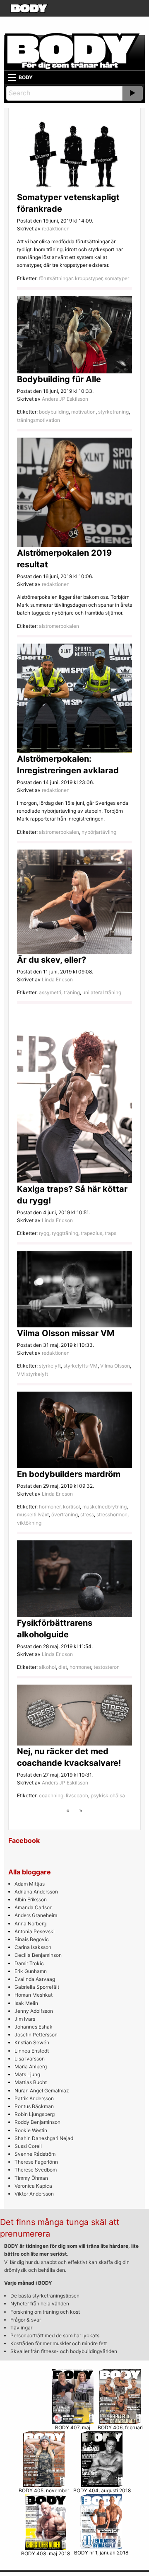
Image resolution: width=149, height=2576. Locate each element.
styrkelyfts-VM (81, 1366)
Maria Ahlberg (31, 2066)
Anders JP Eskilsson (65, 399)
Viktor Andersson (34, 2194)
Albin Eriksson (31, 1899)
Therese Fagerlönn (36, 2162)
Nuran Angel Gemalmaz (42, 2091)
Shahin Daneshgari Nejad (44, 2138)
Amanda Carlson (34, 1907)
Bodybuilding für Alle (59, 379)
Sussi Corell (28, 2146)
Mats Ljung (27, 2074)
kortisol (71, 1507)
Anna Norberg (30, 1924)
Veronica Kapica (33, 2186)
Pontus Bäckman (34, 2106)
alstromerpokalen (59, 626)
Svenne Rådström (35, 2154)
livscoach (77, 1795)
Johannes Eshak (34, 2027)
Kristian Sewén (32, 2042)
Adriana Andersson (36, 1892)
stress (87, 1514)
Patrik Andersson (34, 2098)
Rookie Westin (31, 2130)
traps (111, 1233)
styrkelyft (50, 1366)
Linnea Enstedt (32, 2051)
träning (72, 992)
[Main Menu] (12, 77)
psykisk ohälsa (108, 1795)
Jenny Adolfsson (34, 2011)
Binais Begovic (32, 1939)
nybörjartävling (99, 832)
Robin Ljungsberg (35, 2114)
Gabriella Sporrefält (37, 1987)
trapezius (91, 1233)
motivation (83, 412)
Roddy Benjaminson (37, 2122)
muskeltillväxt (33, 1514)
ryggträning (65, 1233)
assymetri (50, 992)
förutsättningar (56, 278)
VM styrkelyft (32, 1374)
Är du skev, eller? (52, 960)
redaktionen (56, 229)
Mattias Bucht (31, 2082)
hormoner (50, 1507)
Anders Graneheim (36, 1915)
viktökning (29, 1523)
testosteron (107, 1667)
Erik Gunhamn (31, 1971)
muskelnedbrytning (105, 1507)
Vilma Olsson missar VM (66, 1333)
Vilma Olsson (115, 1366)
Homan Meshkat (34, 1995)
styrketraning (113, 412)
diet (63, 1667)
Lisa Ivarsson (30, 2059)
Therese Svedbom (36, 2170)
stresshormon (112, 1514)
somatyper (117, 278)
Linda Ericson (57, 979)
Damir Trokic (29, 1963)
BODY (26, 77)
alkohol (47, 1667)
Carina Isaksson (33, 1947)
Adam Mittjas (30, 1884)
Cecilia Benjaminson (38, 1955)
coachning (51, 1795)
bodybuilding (54, 412)
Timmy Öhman (31, 2178)
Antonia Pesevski (35, 1931)
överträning (65, 1514)
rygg (44, 1233)
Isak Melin (26, 2003)
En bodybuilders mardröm (69, 1474)
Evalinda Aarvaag (35, 1979)
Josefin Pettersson (36, 2035)
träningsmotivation (38, 420)
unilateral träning (102, 992)
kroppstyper (89, 278)
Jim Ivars (25, 2019)
